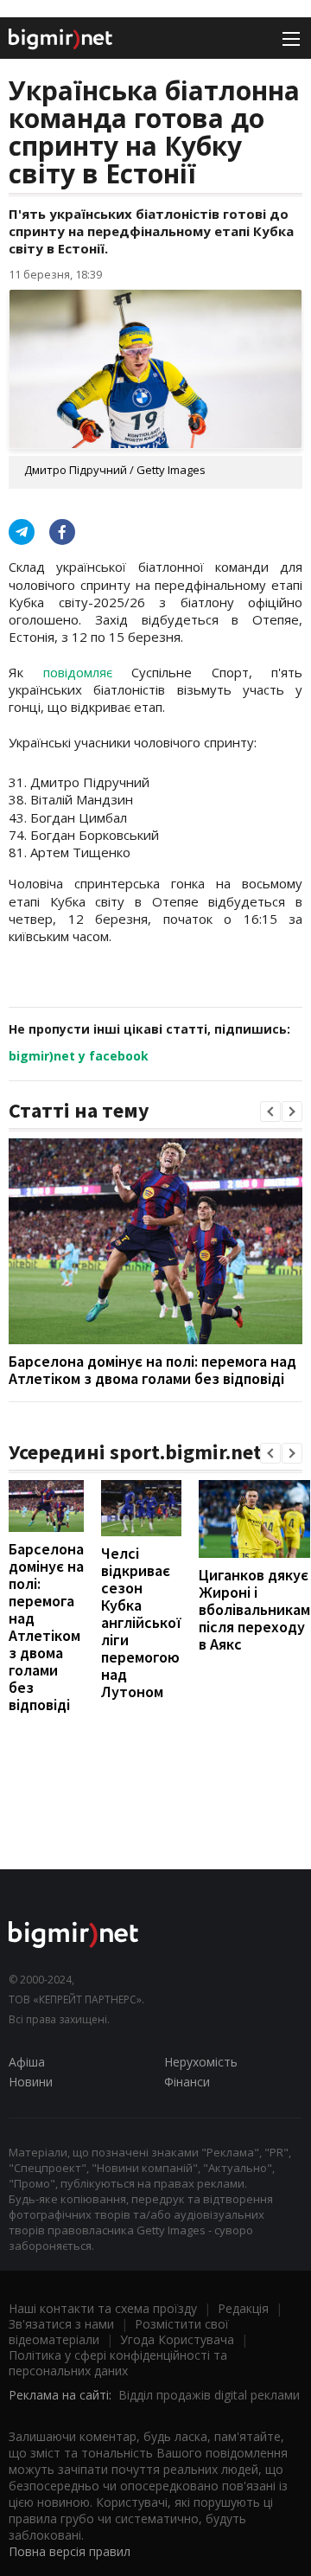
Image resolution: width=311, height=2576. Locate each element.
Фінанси (187, 2082)
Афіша (27, 2062)
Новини (31, 2082)
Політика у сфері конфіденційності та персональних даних (118, 2363)
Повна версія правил (70, 2551)
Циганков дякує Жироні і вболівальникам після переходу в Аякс (254, 1609)
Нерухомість (201, 2062)
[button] (270, 1112)
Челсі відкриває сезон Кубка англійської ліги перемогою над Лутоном (141, 1622)
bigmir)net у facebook (79, 1056)
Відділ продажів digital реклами (209, 2395)
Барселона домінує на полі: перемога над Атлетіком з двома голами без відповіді (152, 1370)
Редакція (243, 2308)
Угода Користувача (177, 2339)
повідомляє (78, 672)
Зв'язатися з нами (61, 2324)
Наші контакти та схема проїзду (103, 2308)
